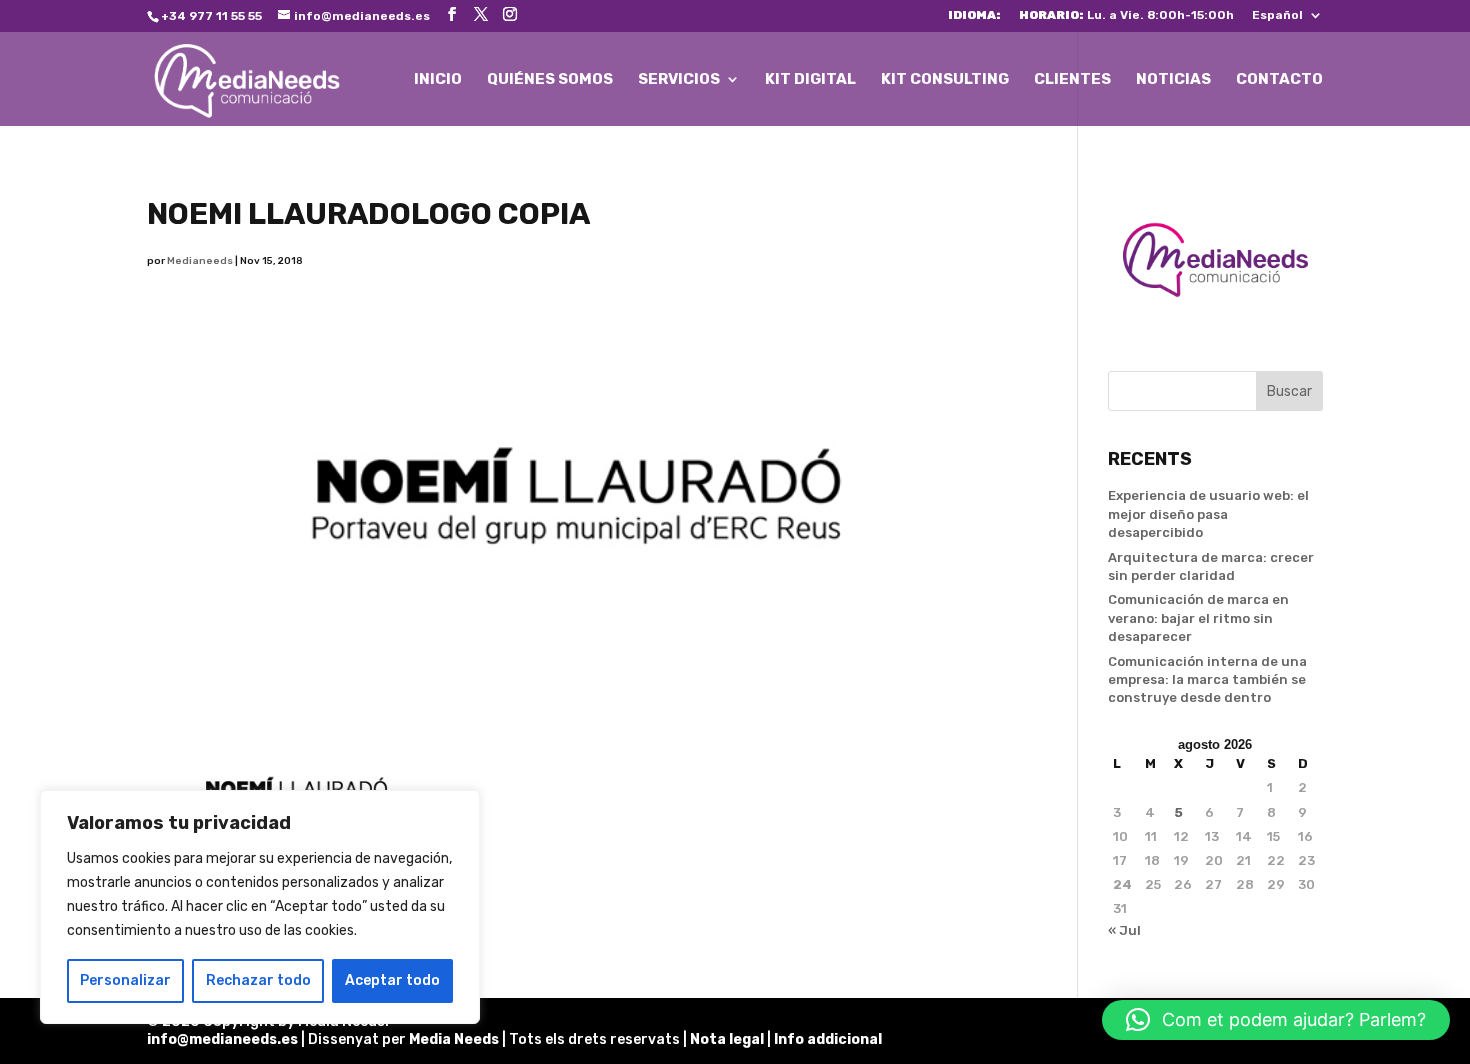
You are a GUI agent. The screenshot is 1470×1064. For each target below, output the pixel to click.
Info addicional (828, 1039)
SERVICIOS (679, 80)
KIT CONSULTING (945, 80)
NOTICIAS (1173, 80)
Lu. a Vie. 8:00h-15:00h (1126, 15)
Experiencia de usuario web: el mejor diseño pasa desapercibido (1208, 513)
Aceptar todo (392, 980)
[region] (260, 907)
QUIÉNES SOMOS (550, 80)
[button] (1276, 1020)
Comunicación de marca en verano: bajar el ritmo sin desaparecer (1198, 617)
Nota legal (728, 1039)
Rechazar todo (258, 980)
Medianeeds (200, 261)
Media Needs (454, 1039)
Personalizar (125, 980)
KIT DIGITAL (810, 80)
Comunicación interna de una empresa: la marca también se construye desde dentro (1207, 679)
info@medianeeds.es (222, 1039)
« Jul (1124, 930)
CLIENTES (1072, 80)
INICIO (438, 80)
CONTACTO (1279, 80)
